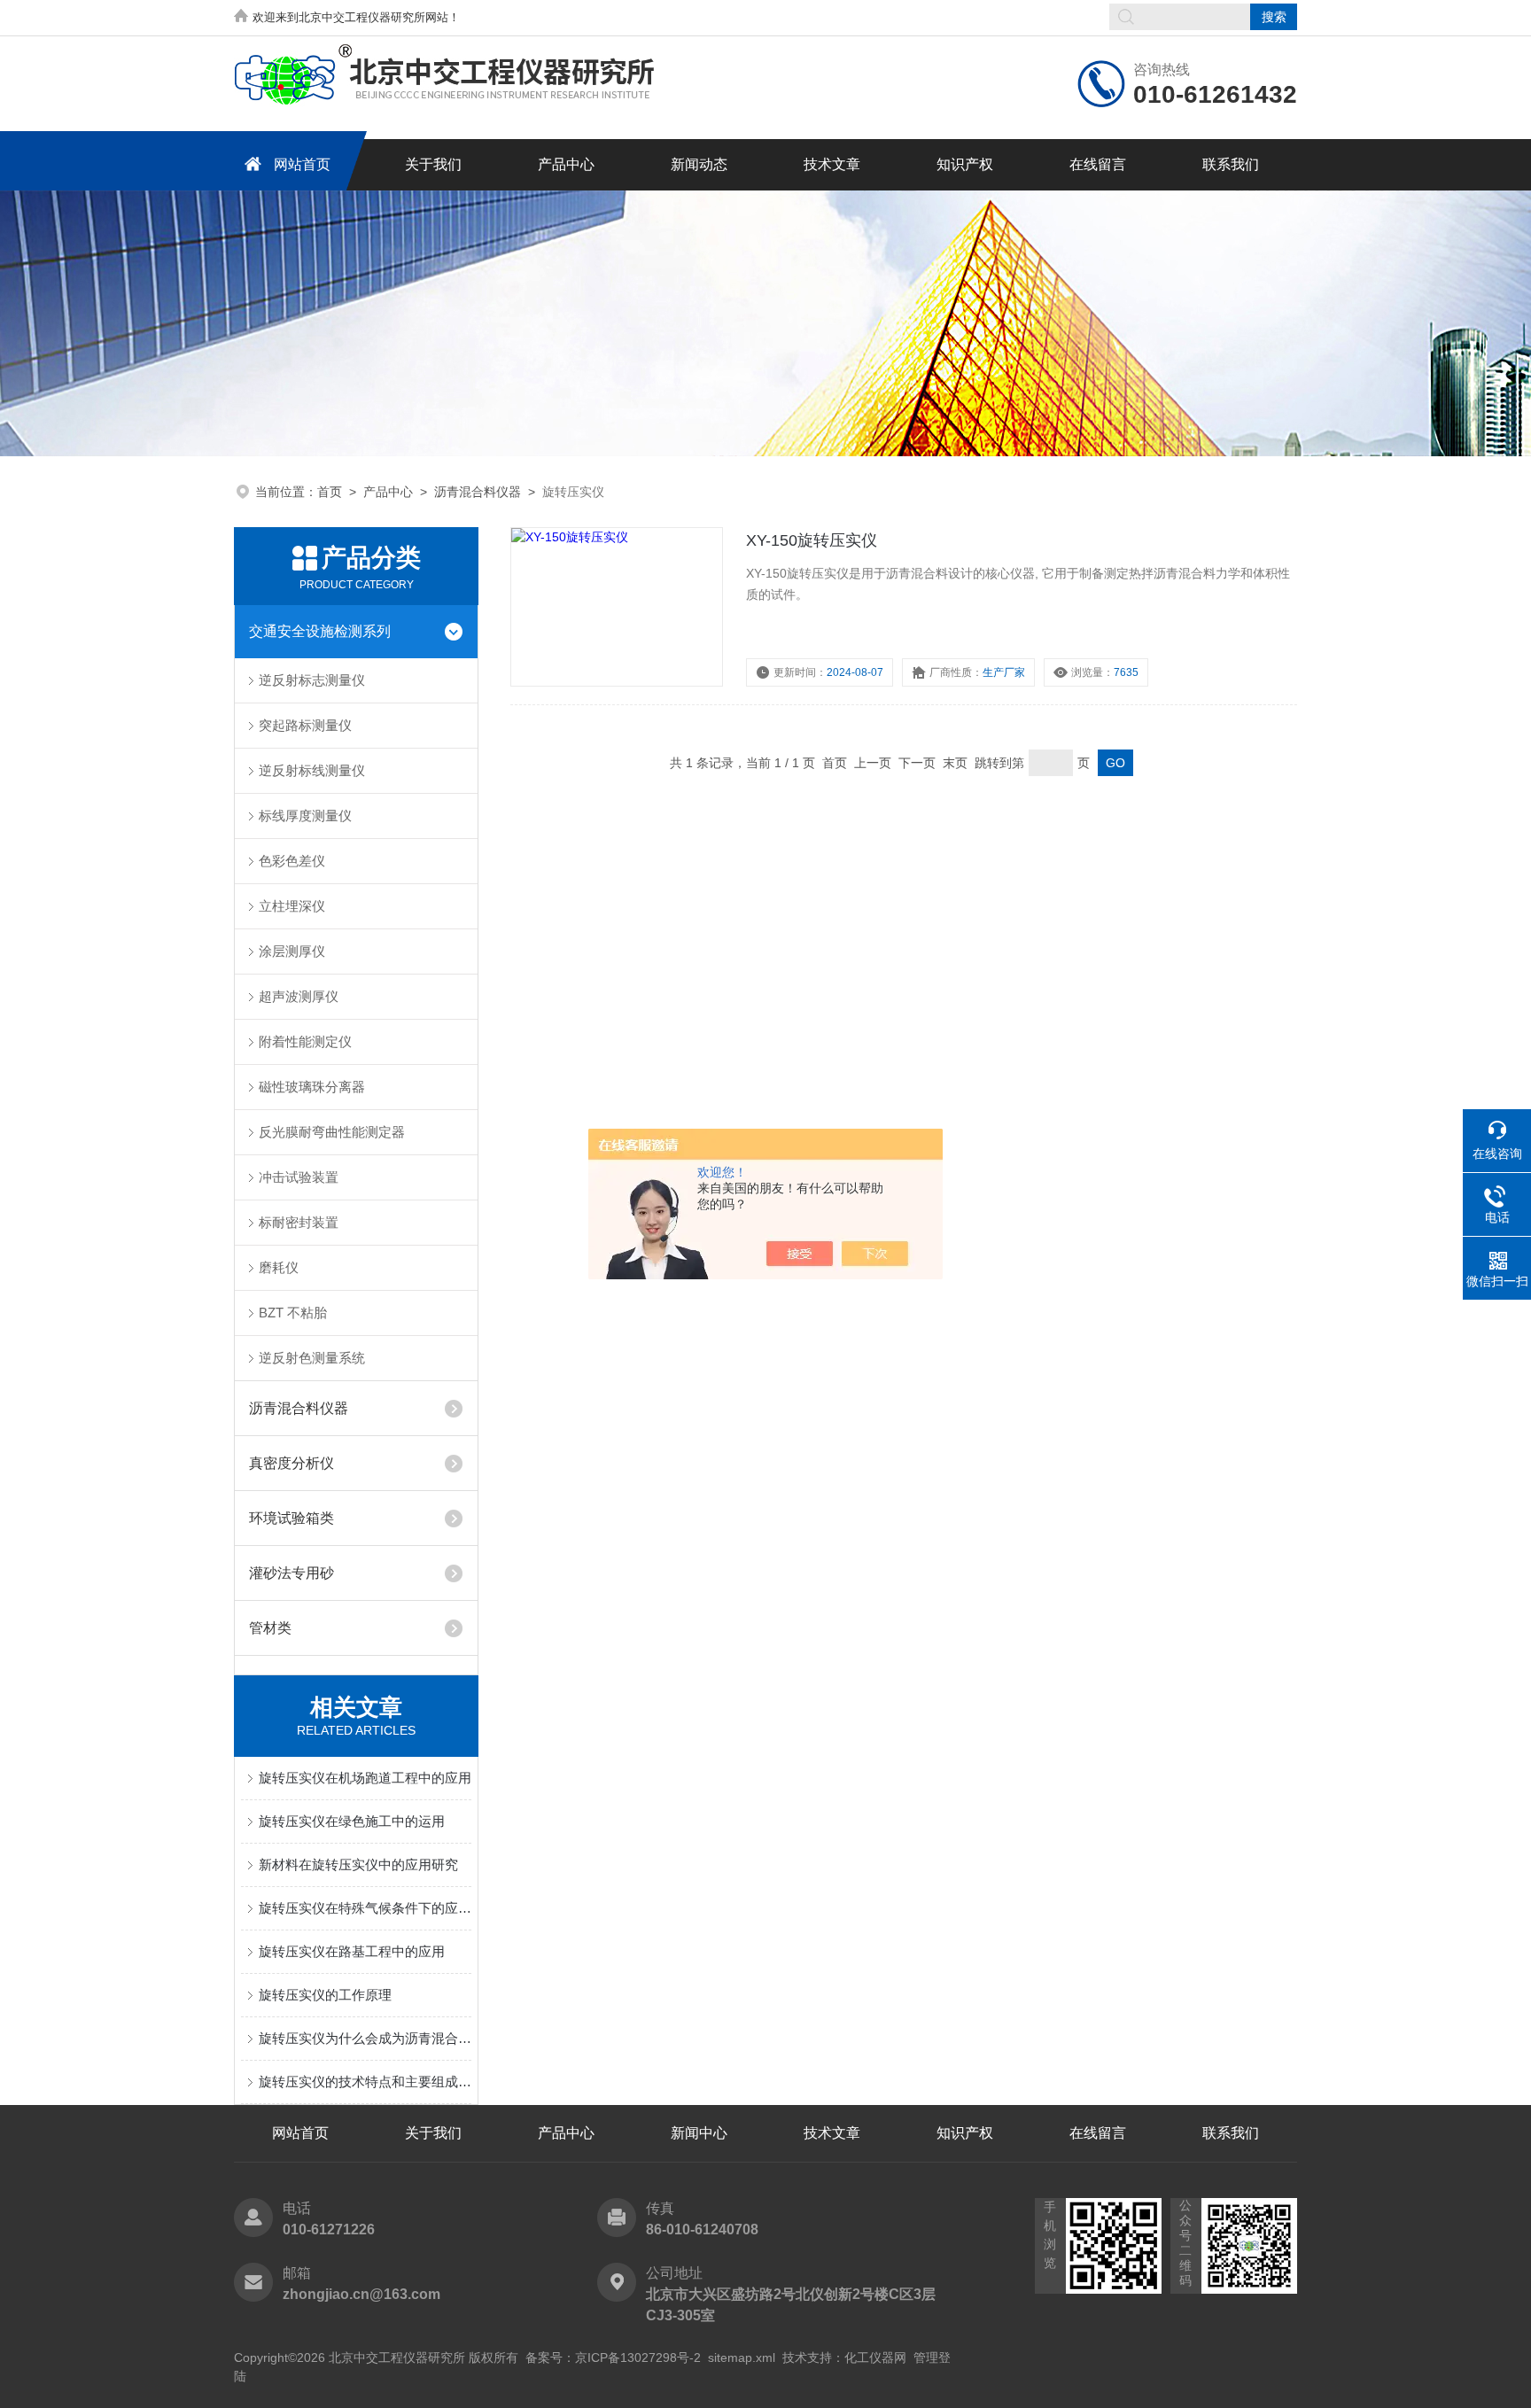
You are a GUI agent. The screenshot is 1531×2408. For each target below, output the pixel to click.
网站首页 (302, 164)
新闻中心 (699, 2133)
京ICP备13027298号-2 (638, 2358)
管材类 (270, 1628)
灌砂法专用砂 (291, 1573)
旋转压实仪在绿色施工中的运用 (352, 1821)
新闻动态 (699, 164)
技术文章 (832, 164)
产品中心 (566, 164)
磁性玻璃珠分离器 (312, 1087)
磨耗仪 (279, 1267)
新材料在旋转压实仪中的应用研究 (358, 1864)
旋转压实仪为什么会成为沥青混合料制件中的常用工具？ (365, 2038)
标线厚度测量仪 (305, 816)
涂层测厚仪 (292, 951)
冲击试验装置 (299, 1177)
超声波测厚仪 (299, 996)
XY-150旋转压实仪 (812, 540)
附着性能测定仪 (305, 1041)
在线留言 (1098, 164)
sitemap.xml (742, 2358)
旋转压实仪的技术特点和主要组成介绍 (365, 2082)
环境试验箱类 (291, 1518)
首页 (330, 492)
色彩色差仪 (292, 861)
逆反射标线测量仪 (312, 770)
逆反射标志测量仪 (312, 680)
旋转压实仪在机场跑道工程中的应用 (365, 1778)
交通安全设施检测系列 (320, 631)
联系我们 (1231, 164)
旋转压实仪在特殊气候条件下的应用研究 (365, 1908)
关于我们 (433, 164)
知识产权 (965, 164)
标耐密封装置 (299, 1222)
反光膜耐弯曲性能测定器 (332, 1132)
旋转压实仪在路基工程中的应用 (352, 1951)
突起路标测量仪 (305, 725)
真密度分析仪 (291, 1463)
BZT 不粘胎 (293, 1313)
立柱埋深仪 (292, 906)
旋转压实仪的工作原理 (325, 1995)
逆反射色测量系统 (312, 1358)
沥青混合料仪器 (478, 492)
